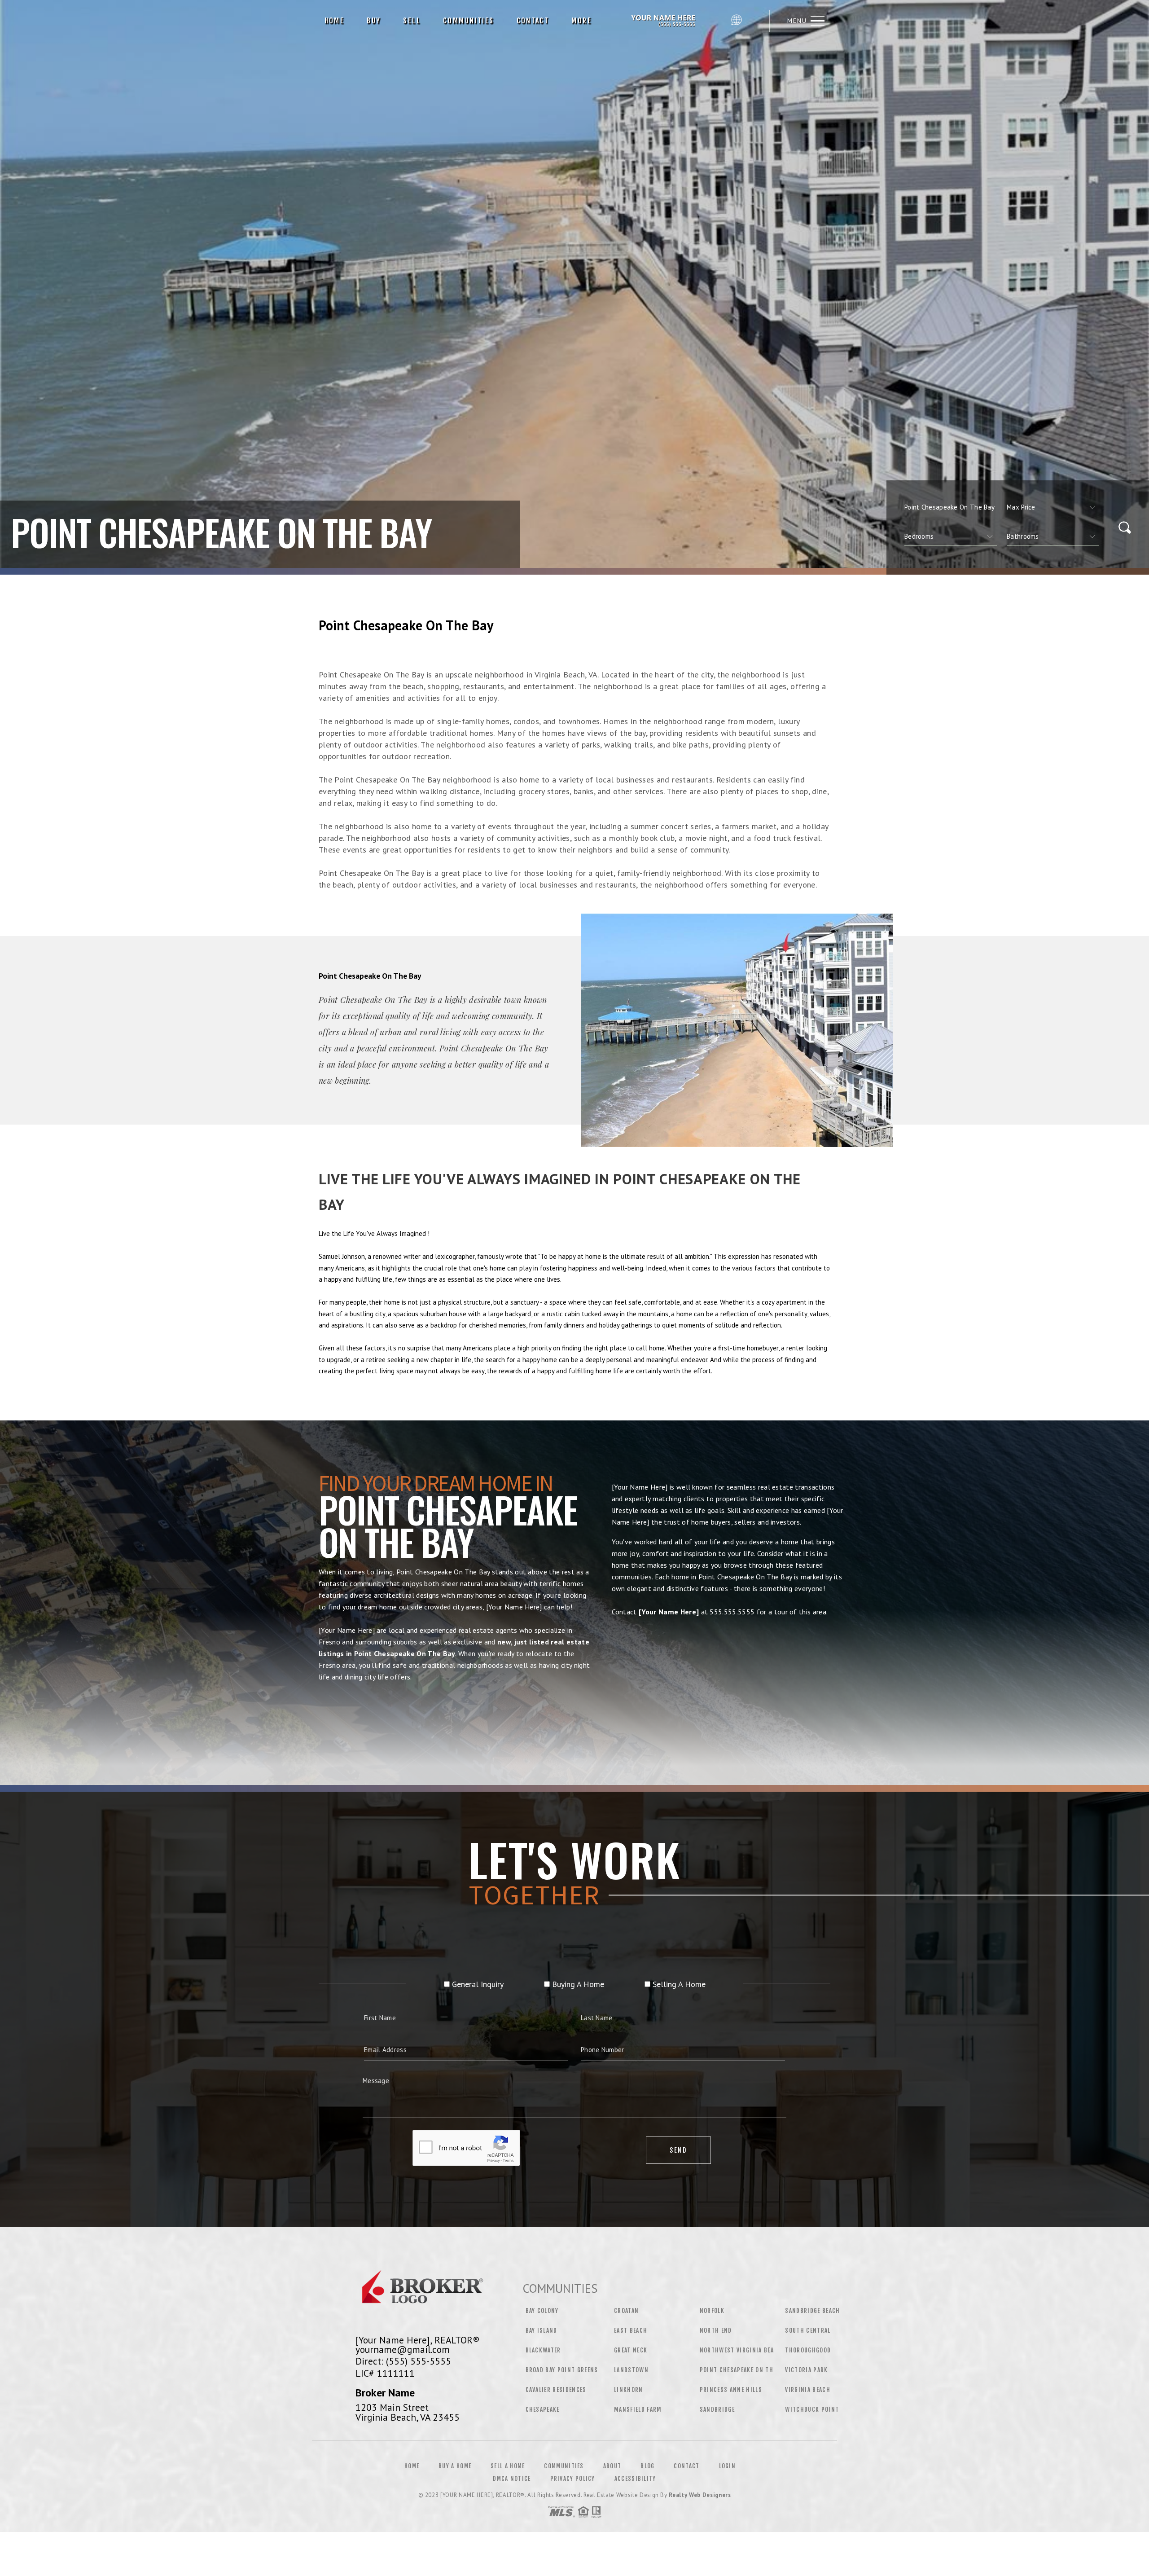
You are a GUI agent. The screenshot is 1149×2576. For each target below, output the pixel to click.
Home (335, 21)
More (581, 21)
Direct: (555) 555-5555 (403, 2361)
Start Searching (574, 1718)
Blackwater (543, 2350)
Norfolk (712, 2311)
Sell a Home (508, 2466)
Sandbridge (717, 2409)
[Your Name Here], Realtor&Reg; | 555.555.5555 (665, 21)
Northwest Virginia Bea (737, 2350)
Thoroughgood (808, 2350)
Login (728, 2466)
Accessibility (635, 2479)
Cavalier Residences (556, 2390)
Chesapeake (543, 2409)
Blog (647, 2466)
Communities (468, 21)
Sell (412, 21)
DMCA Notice (512, 2479)
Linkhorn (629, 2390)
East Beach (631, 2330)
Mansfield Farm (638, 2409)
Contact (533, 21)
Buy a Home (455, 2466)
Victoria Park (806, 2370)
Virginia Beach (808, 2390)
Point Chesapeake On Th (737, 2370)
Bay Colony (542, 2311)
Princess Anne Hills (731, 2390)
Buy (374, 21)
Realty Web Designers (700, 2495)
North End (716, 2330)
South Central (808, 2330)
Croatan (626, 2311)
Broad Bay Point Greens (562, 2370)
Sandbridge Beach (812, 2311)
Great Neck (631, 2350)
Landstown (631, 2370)
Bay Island (542, 2330)
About (612, 2466)
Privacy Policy (573, 2479)
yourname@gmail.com (403, 2349)
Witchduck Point (812, 2409)
